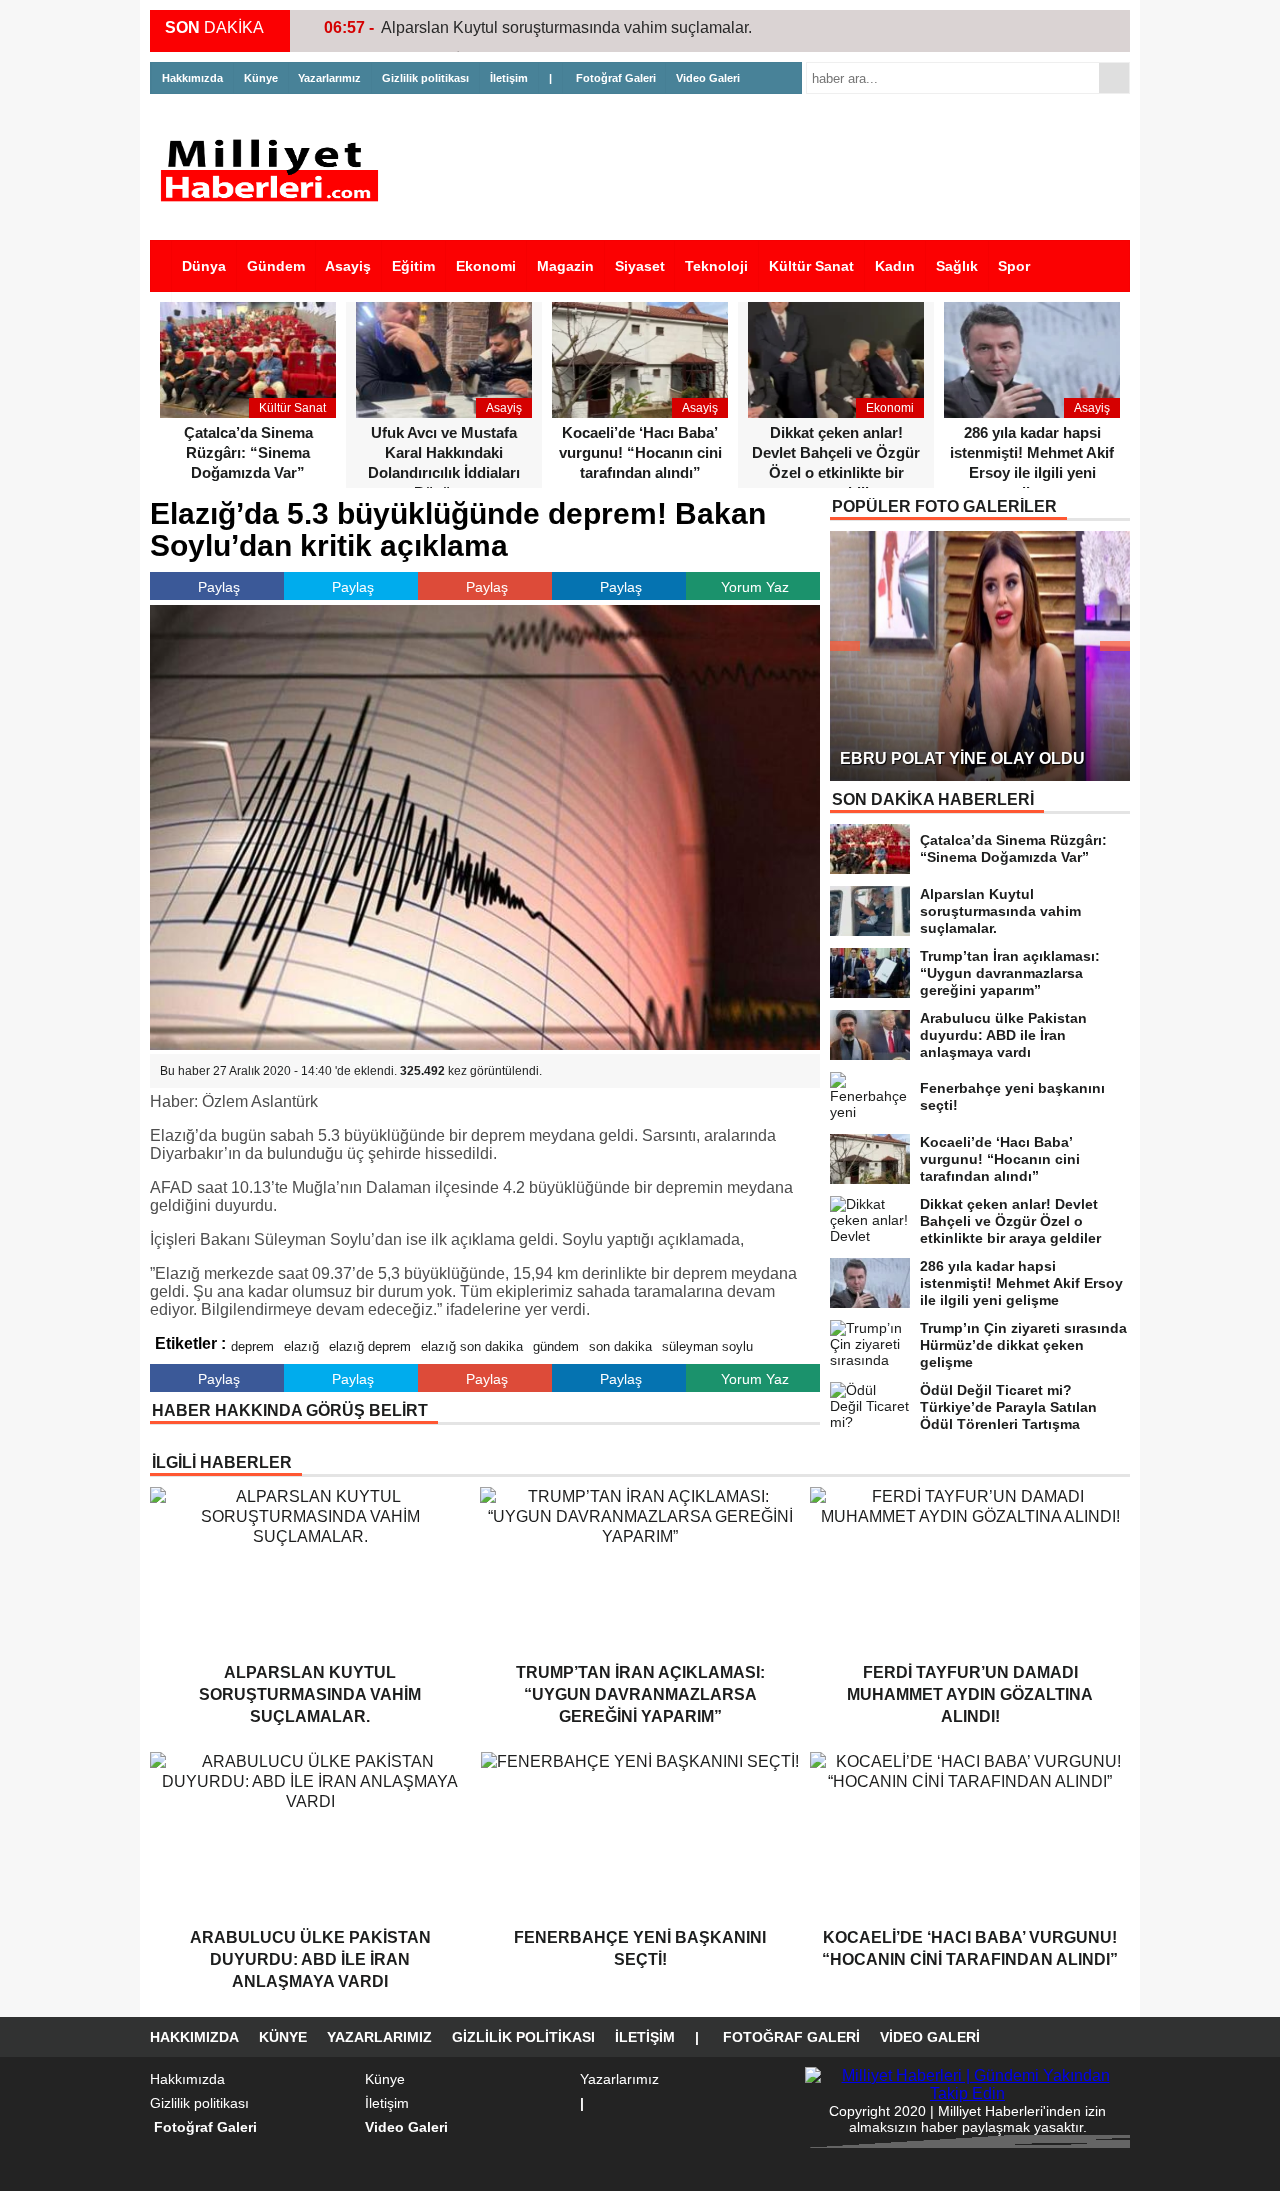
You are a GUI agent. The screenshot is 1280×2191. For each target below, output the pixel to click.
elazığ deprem (370, 1346)
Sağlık (957, 266)
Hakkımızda (192, 78)
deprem (252, 1346)
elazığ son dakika (472, 1346)
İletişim (509, 78)
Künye (261, 78)
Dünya (204, 266)
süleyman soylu (707, 1346)
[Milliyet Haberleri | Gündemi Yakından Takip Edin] (275, 170)
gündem (556, 1346)
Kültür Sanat (811, 266)
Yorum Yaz (755, 587)
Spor (1014, 266)
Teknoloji (716, 266)
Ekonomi (486, 266)
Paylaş (219, 587)
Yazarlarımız (329, 78)
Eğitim (413, 266)
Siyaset (640, 266)
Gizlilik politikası (425, 78)
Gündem (276, 266)
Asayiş (348, 266)
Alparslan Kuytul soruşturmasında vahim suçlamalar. (566, 27)
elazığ (301, 1346)
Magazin (565, 266)
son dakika (620, 1346)
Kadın (895, 266)
